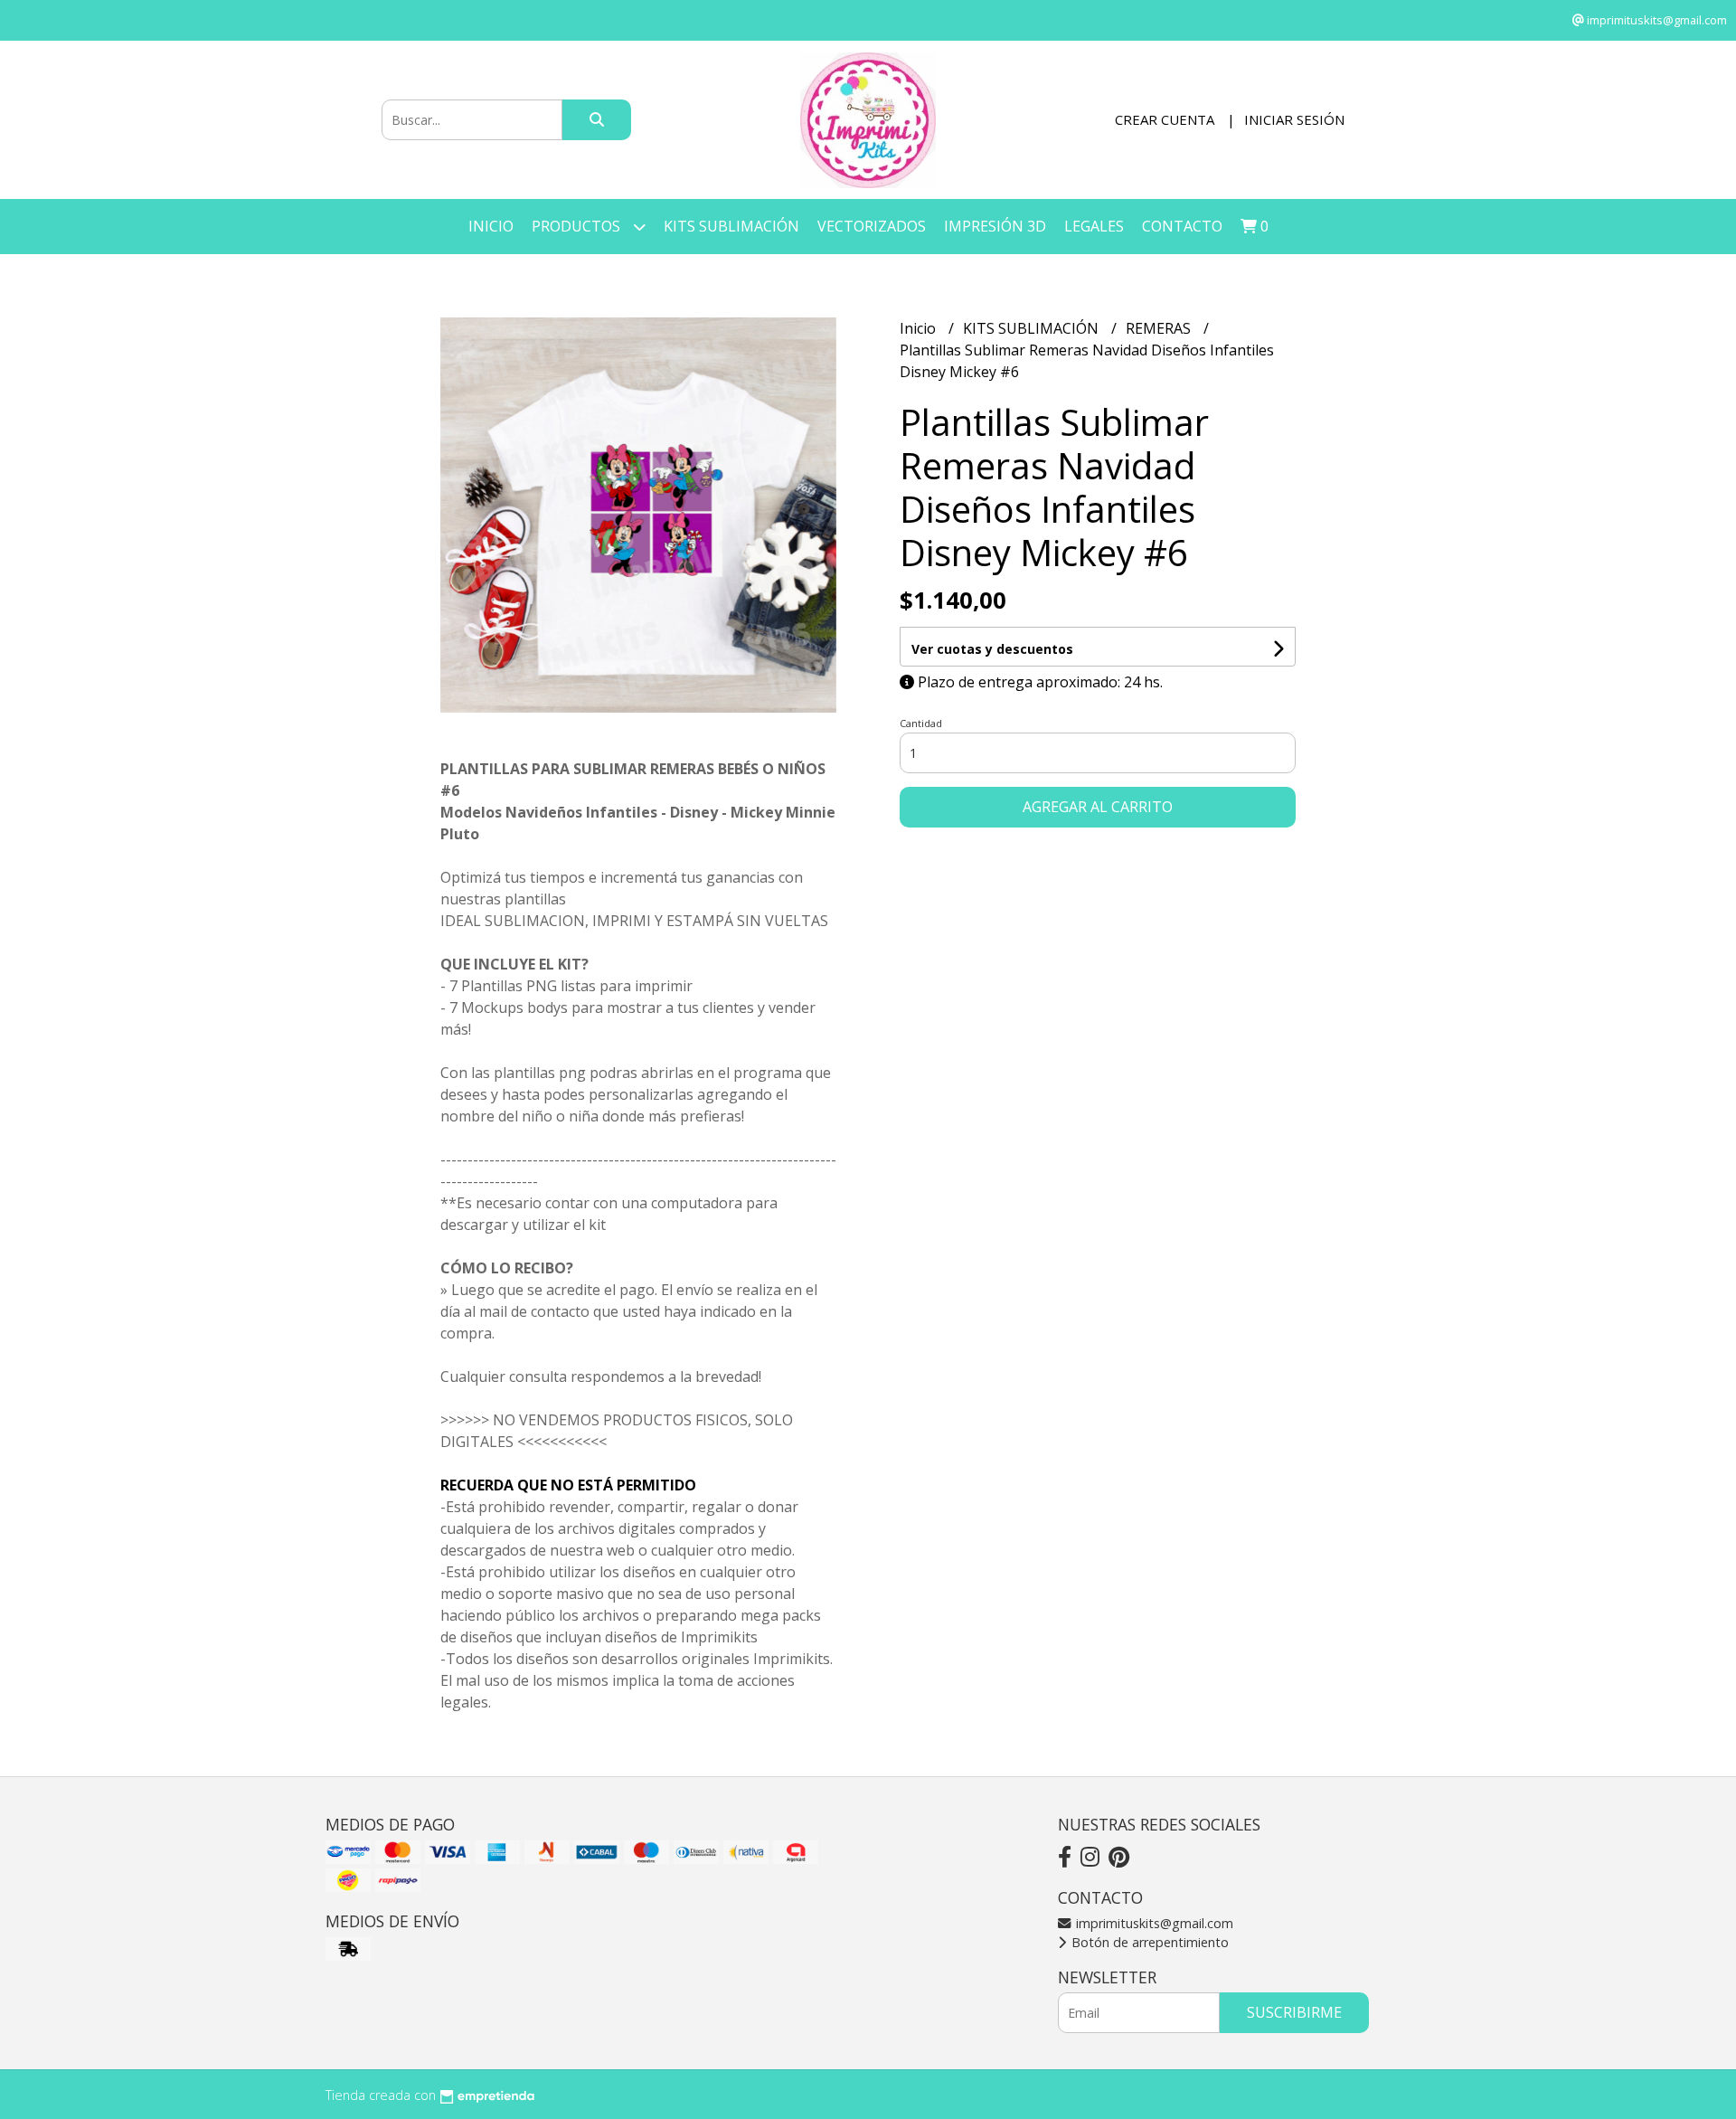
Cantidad (921, 723)
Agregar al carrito (1098, 807)
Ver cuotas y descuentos (992, 649)
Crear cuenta (1165, 119)
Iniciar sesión (1294, 119)
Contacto (1182, 226)
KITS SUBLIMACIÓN (731, 226)
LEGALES (1094, 226)
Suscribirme (1294, 2012)
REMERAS (1160, 328)
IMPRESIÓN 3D (995, 226)
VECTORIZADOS (872, 226)
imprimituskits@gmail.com (1153, 1923)
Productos (578, 226)
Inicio (491, 226)
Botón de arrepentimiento (1148, 1942)
